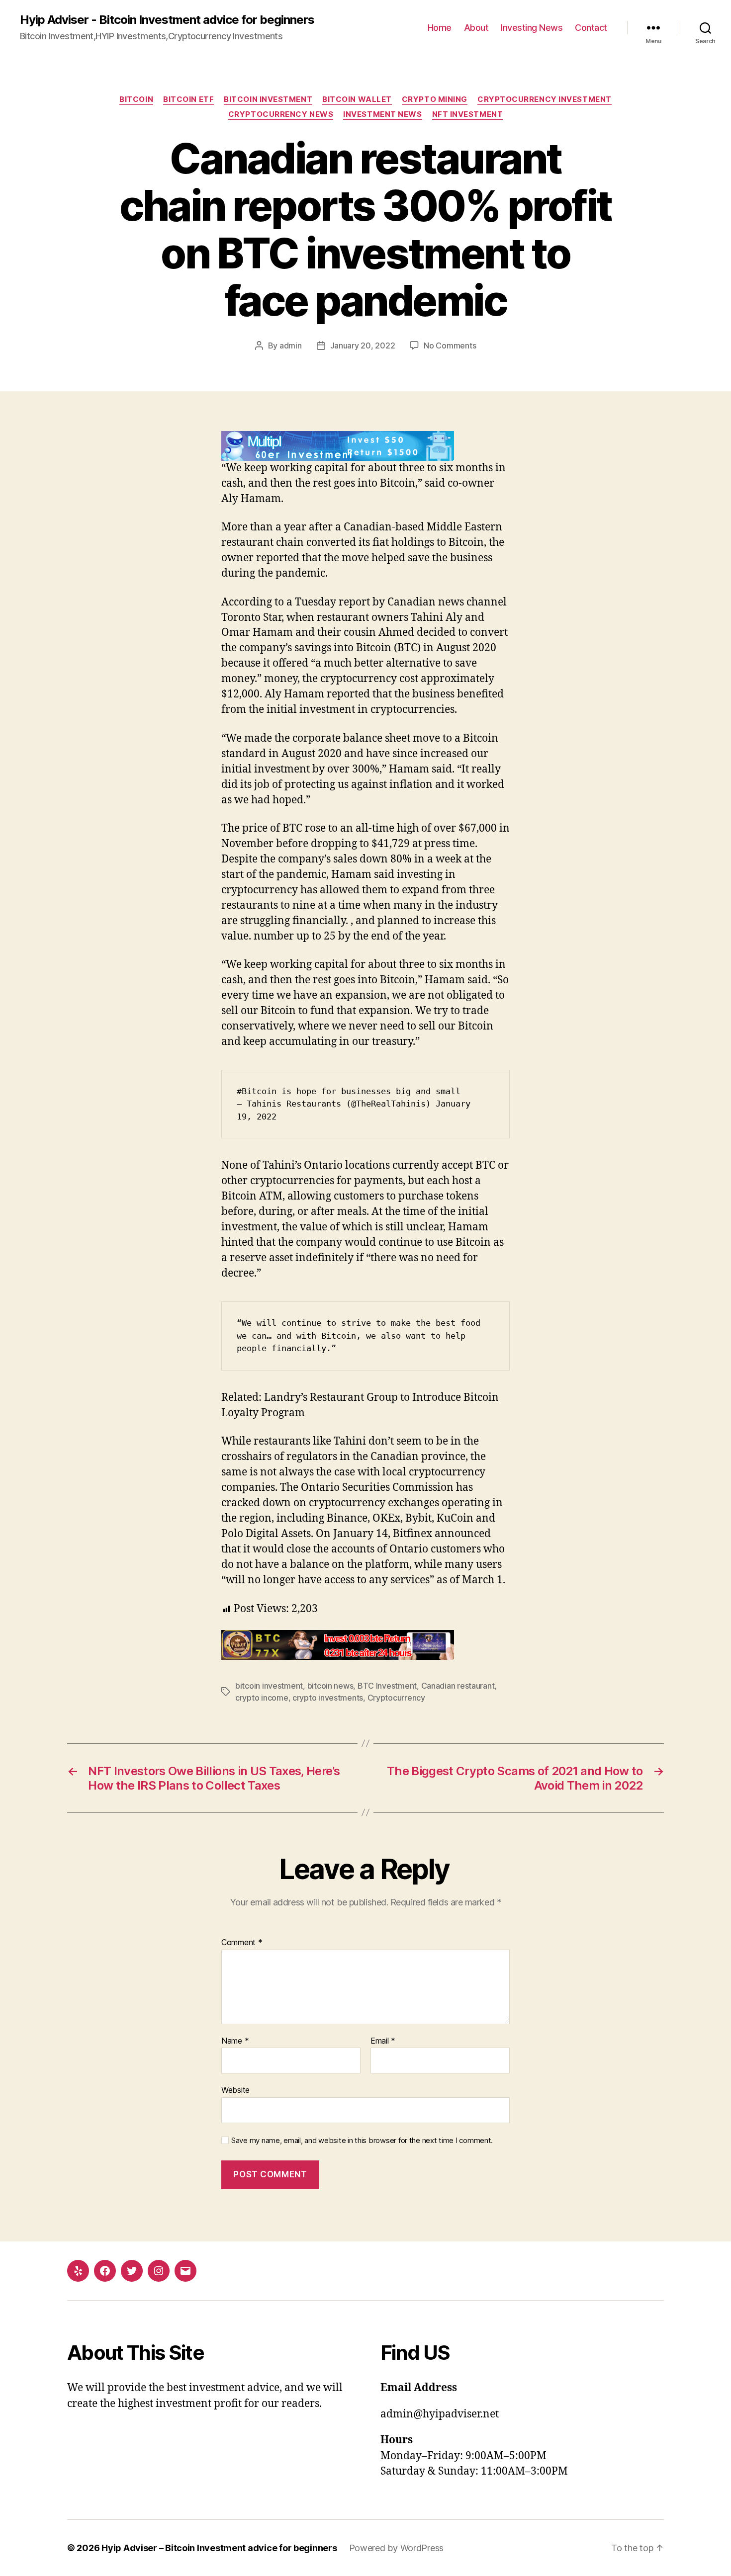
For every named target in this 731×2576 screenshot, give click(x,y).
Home (440, 28)
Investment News (382, 114)
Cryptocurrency (396, 1698)
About (476, 28)
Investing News (532, 28)
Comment (242, 1943)
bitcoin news (330, 1686)
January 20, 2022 (363, 345)
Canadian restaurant (458, 1686)
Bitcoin (136, 99)
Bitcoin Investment (268, 99)
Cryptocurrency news (281, 114)
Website (235, 2090)
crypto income (262, 1698)
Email (383, 2041)
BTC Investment (387, 1686)
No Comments (450, 345)
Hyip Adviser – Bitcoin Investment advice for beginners (219, 2548)
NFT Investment (468, 114)
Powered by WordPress (397, 2548)
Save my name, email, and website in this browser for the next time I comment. (362, 2141)
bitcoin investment (269, 1686)
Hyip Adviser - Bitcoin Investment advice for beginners (167, 20)
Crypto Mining (435, 99)
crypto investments (328, 1698)
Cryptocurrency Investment (545, 99)
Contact (591, 28)
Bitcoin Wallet (357, 99)
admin (291, 345)
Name (235, 2041)
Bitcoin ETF (188, 99)
